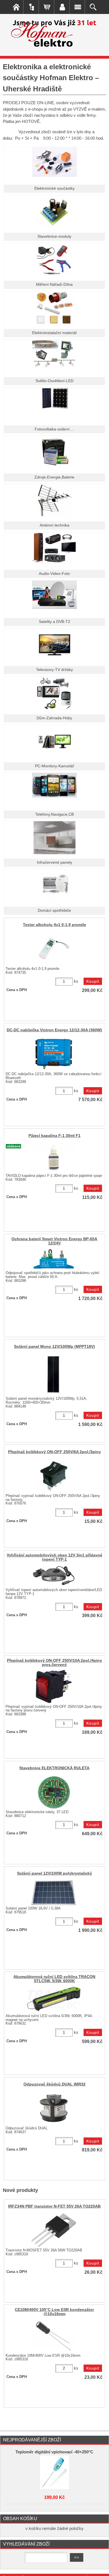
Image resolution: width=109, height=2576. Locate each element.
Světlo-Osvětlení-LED (54, 381)
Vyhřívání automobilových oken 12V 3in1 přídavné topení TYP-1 (54, 1557)
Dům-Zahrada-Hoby (54, 718)
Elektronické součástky (54, 188)
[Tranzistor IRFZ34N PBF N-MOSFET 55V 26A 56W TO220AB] (54, 2230)
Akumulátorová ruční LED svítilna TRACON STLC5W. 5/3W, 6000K (54, 1979)
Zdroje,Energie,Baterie (54, 477)
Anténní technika (54, 525)
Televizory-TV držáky (54, 670)
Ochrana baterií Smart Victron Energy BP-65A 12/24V (54, 1241)
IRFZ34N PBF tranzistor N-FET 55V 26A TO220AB (54, 2206)
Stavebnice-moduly (54, 236)
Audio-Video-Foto (54, 574)
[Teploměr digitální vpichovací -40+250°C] (55, 2472)
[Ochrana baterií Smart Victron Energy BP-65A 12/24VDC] (54, 1259)
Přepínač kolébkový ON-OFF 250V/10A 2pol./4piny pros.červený (54, 1663)
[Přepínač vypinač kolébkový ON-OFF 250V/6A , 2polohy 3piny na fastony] (54, 1475)
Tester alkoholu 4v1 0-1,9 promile (54, 925)
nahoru (101, 2568)
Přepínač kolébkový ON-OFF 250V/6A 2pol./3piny (54, 1452)
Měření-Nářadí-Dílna (54, 284)
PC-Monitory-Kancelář (54, 766)
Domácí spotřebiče (54, 910)
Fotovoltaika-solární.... (54, 429)
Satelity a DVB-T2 (54, 622)
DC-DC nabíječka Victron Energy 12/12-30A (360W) (54, 1030)
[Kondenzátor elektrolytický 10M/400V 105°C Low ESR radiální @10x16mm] (54, 2335)
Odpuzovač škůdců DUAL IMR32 (54, 2084)
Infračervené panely (54, 862)
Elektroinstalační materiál (54, 333)
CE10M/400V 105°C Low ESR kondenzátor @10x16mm (54, 2312)
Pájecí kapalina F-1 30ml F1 (54, 1136)
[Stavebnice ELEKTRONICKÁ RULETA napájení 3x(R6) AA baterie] (54, 1792)
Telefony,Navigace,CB (54, 814)
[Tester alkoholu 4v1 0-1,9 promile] (54, 949)
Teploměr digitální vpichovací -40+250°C (54, 2452)
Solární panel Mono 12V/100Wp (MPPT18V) (54, 1347)
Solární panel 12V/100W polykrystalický (54, 1873)
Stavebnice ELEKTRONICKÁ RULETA (54, 1768)
